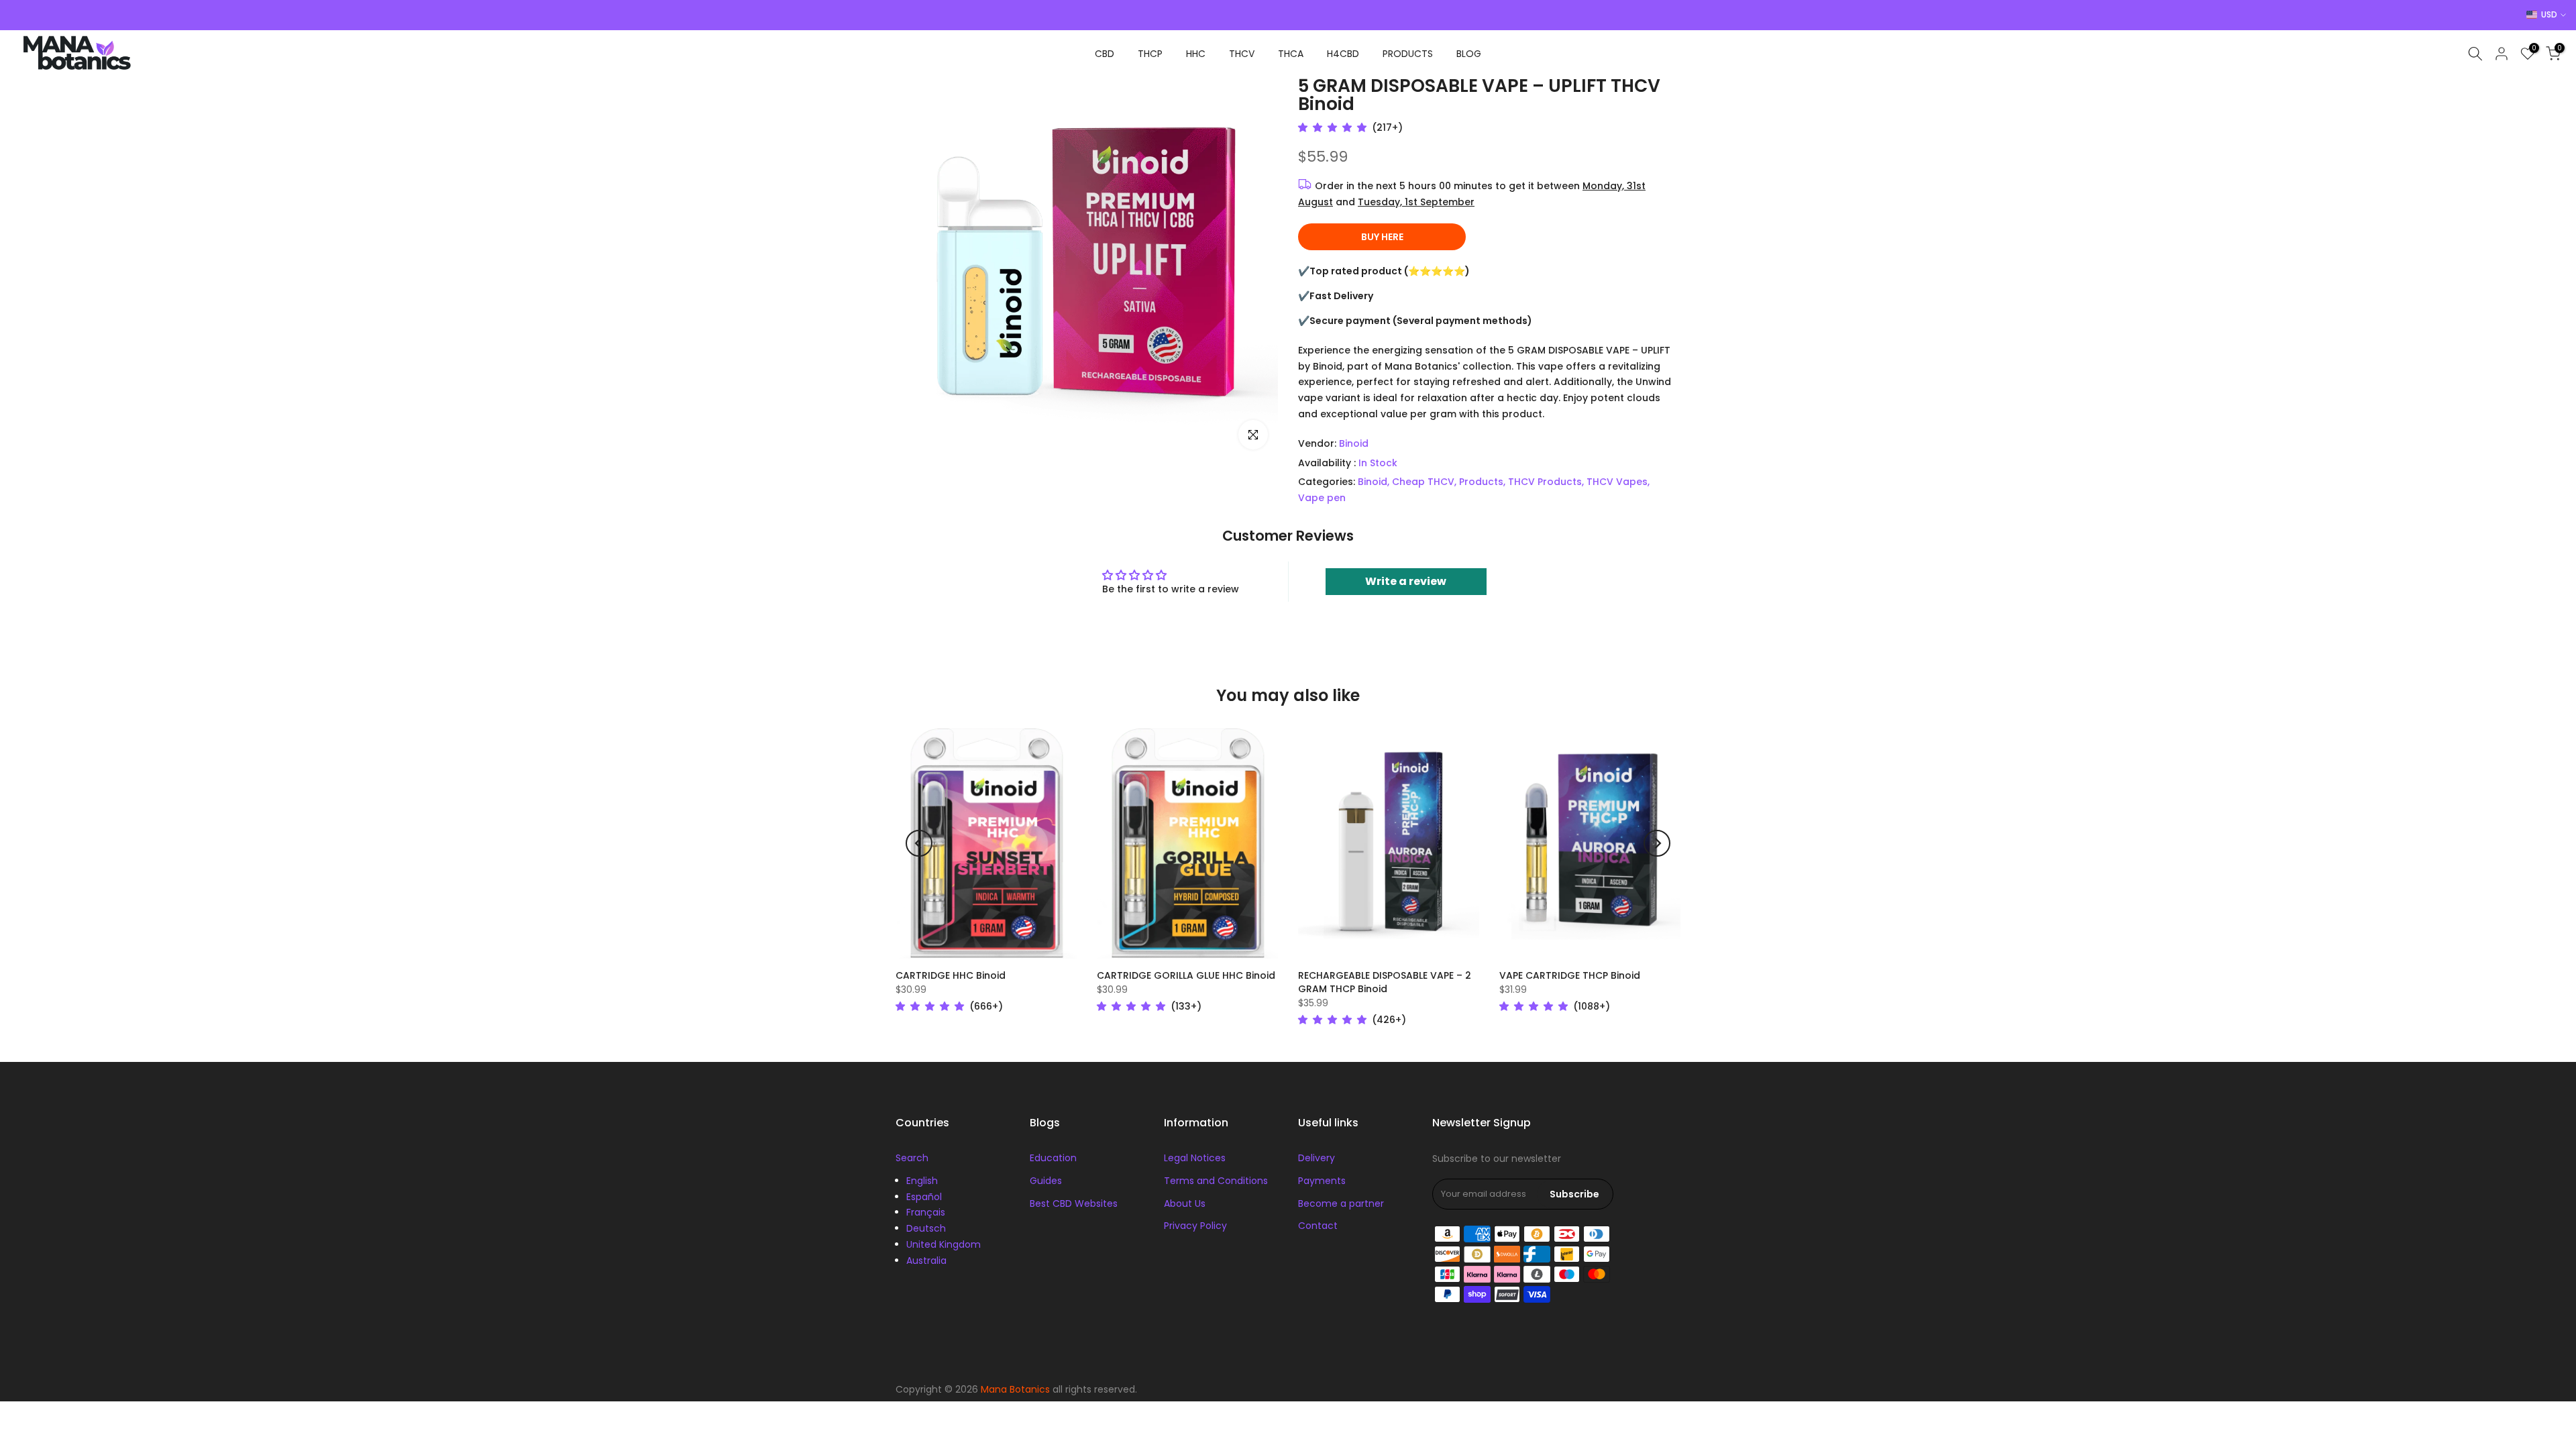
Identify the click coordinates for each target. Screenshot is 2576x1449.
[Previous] (919, 843)
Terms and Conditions (1216, 1181)
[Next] (1657, 843)
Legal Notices (1195, 1158)
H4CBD (1343, 54)
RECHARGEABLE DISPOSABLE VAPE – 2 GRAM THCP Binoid (1385, 982)
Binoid (1354, 443)
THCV (1242, 54)
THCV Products (1545, 482)
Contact (1318, 1226)
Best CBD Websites (1074, 1203)
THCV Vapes (1617, 482)
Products (1481, 482)
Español (924, 1197)
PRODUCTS (1408, 54)
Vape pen (1322, 498)
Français (926, 1212)
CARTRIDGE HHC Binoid (951, 975)
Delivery (1317, 1158)
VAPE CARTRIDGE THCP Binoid (1570, 975)
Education (1053, 1158)
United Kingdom (944, 1244)
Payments (1322, 1181)
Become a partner (1341, 1203)
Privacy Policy (1195, 1226)
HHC (1196, 54)
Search (912, 1158)
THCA (1291, 54)
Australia (926, 1260)
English (922, 1181)
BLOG (1469, 54)
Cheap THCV (1423, 482)
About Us (1185, 1203)
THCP (1150, 54)
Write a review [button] (1406, 581)
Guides (1046, 1181)
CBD (1105, 54)
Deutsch (926, 1228)
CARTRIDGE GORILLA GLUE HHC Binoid (1186, 975)
